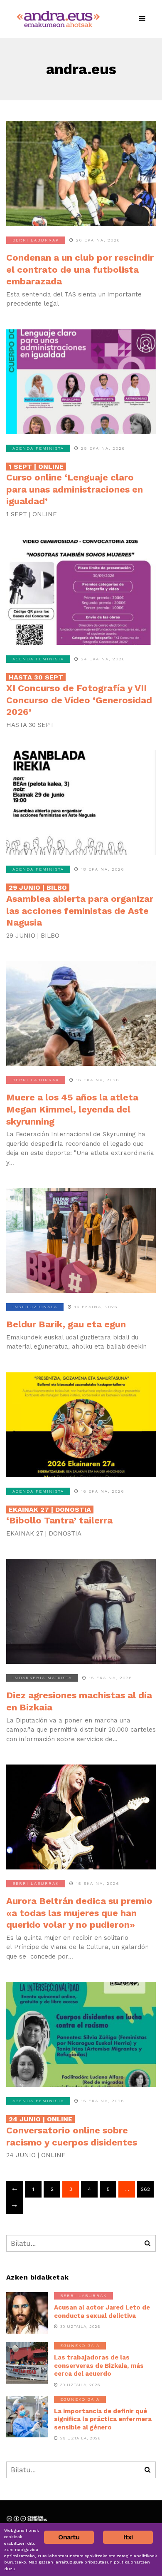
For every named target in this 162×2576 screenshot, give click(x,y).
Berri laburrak (36, 240)
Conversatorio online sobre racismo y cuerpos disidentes (72, 2131)
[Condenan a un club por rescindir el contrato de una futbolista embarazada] (81, 174)
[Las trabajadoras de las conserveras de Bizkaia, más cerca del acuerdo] (27, 2363)
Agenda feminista (38, 448)
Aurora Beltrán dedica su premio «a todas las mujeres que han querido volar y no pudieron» (79, 1913)
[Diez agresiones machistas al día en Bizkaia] (81, 1611)
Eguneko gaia (80, 2346)
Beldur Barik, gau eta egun (66, 1324)
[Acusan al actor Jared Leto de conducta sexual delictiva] (27, 2313)
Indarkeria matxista (42, 1678)
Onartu (69, 2537)
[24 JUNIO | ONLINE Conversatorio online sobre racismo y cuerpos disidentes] (81, 2034)
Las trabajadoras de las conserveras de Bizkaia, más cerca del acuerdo (99, 2366)
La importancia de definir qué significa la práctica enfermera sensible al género (103, 2419)
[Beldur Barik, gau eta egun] (81, 1240)
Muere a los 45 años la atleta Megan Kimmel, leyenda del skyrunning (72, 1109)
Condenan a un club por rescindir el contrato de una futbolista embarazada (80, 269)
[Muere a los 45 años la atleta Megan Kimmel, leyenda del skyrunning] (81, 1013)
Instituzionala (35, 1307)
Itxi (128, 2537)
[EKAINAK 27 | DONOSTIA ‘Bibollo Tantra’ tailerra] (81, 1425)
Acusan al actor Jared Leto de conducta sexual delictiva (102, 2312)
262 (145, 2189)
